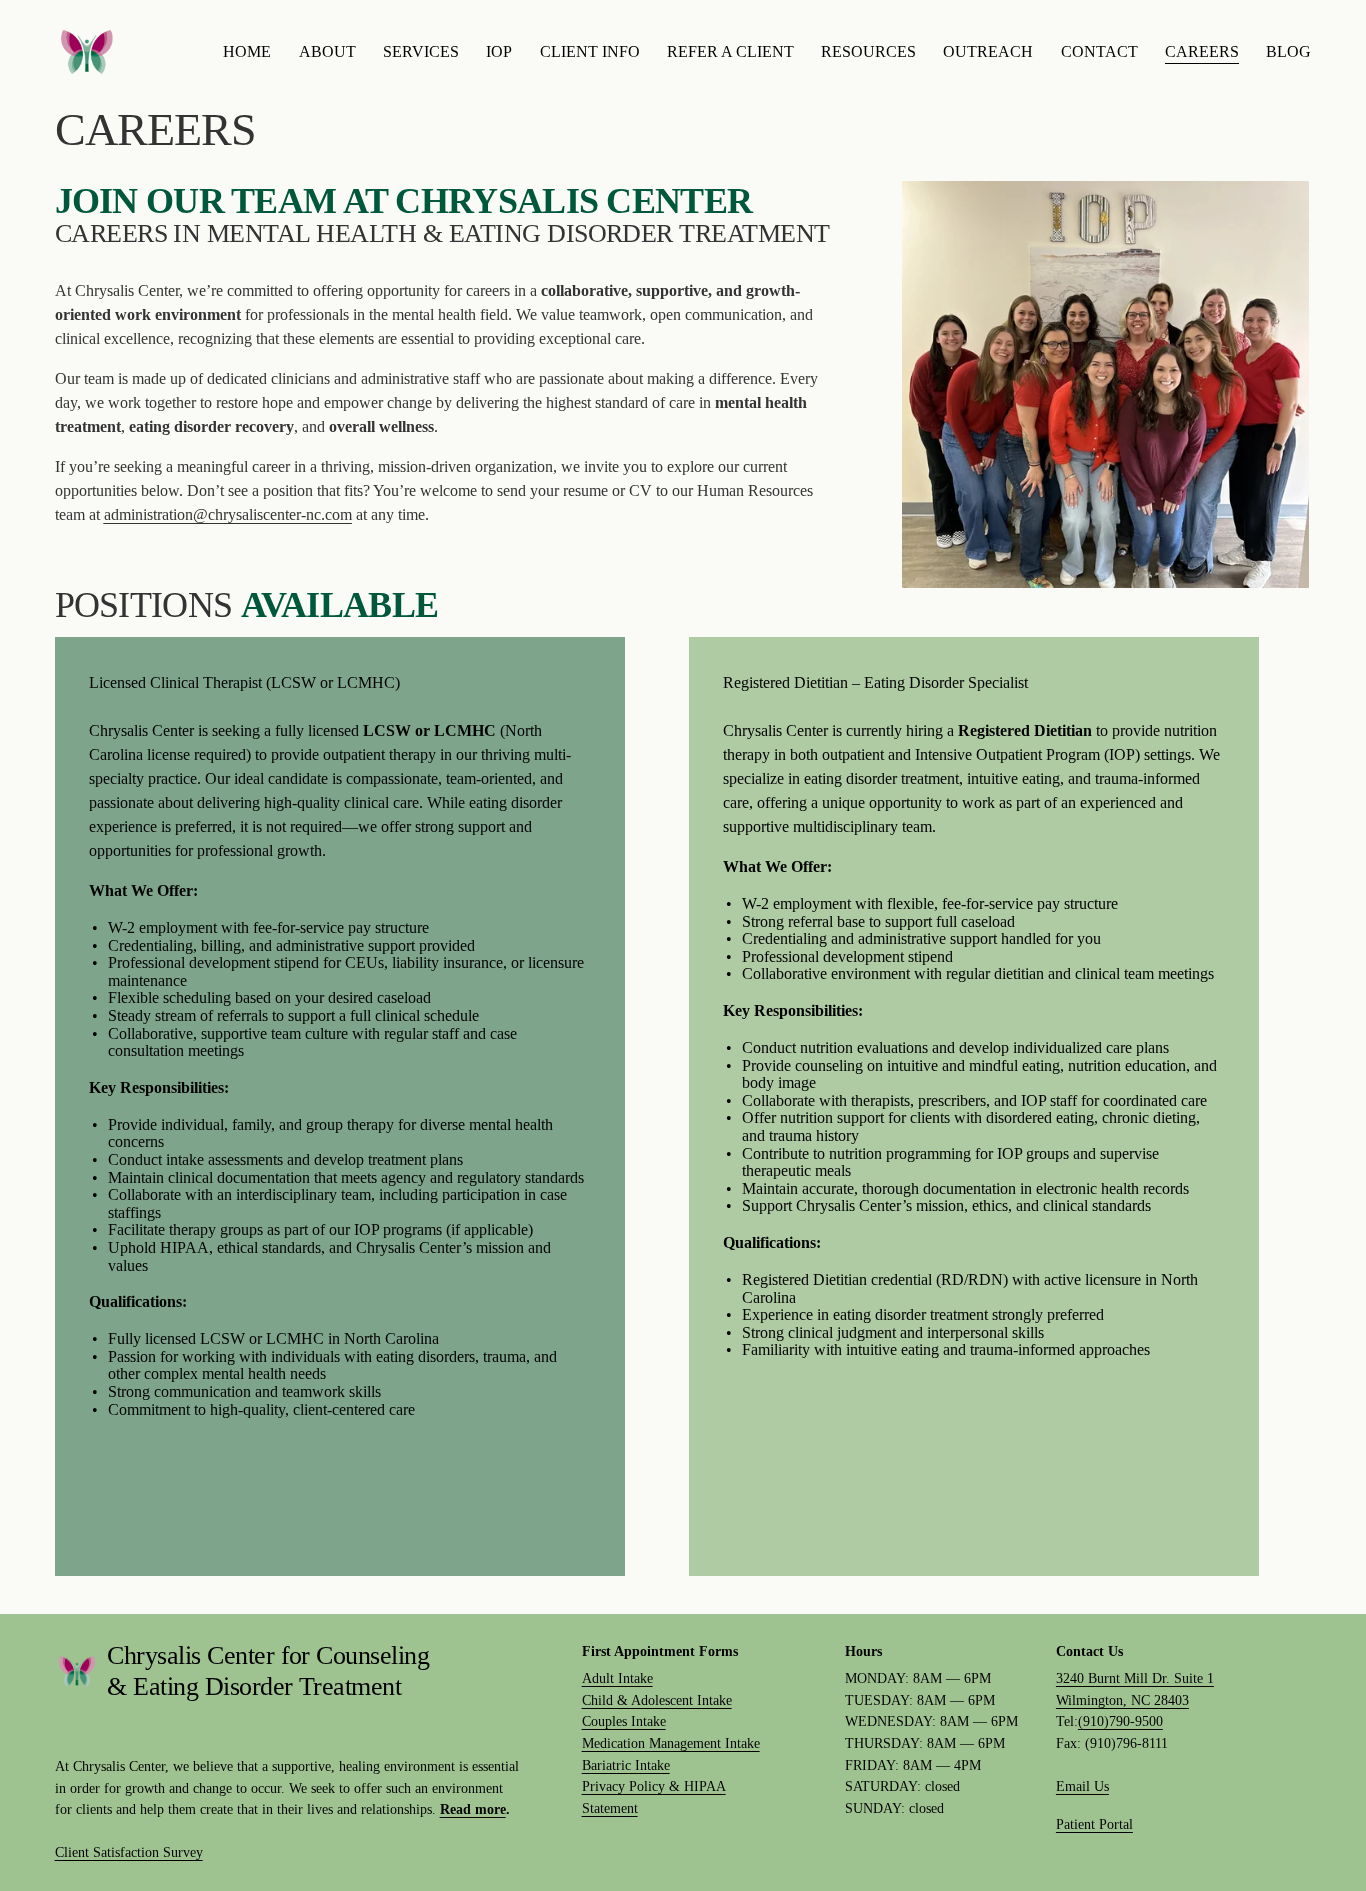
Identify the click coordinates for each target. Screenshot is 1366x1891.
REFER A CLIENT (730, 51)
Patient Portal (1094, 1824)
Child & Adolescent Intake (657, 1700)
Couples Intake (624, 1721)
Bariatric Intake (626, 1765)
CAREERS (1202, 51)
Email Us (1082, 1786)
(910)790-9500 (1120, 1721)
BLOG (1288, 51)
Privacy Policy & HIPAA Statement (654, 1797)
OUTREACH (988, 51)
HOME (247, 51)
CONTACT (1099, 51)
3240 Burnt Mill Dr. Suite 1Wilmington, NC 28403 (1135, 1689)
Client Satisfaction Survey (129, 1852)
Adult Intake (617, 1678)
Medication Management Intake (671, 1743)
